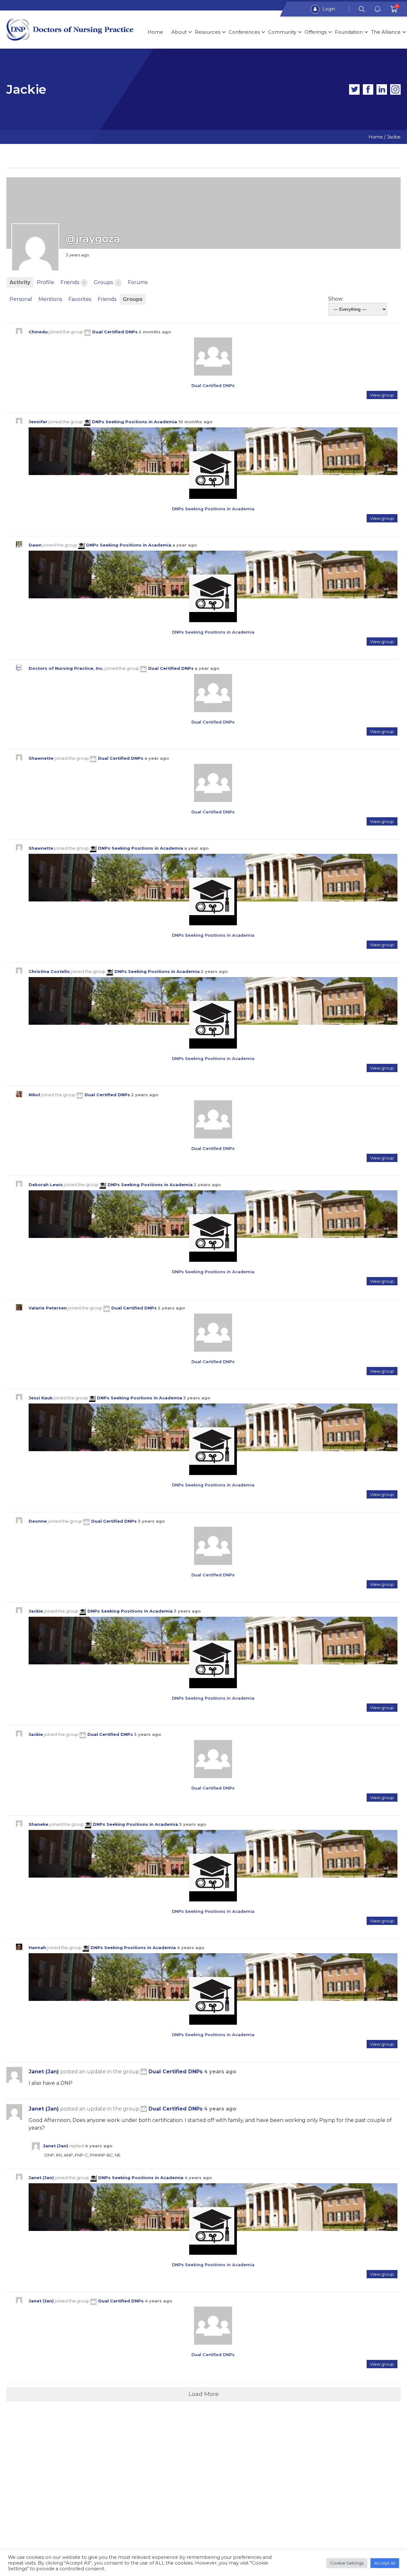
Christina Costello (49, 972)
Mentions (50, 299)
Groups (107, 282)
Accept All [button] (385, 2563)
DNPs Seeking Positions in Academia (135, 422)
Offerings (316, 32)
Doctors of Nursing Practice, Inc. (66, 668)
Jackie (36, 1611)
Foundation (349, 32)
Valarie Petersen (48, 1308)
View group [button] (382, 395)
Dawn (35, 545)
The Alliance (386, 32)
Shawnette (41, 758)
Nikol (34, 1095)
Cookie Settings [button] (347, 2563)
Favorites (80, 299)
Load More (204, 2394)
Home (155, 32)
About (179, 32)
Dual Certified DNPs (115, 332)
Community (282, 32)
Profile (45, 282)
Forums (138, 282)
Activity (20, 282)
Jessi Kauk (41, 1398)
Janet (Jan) (44, 2072)
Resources (208, 32)
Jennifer (38, 422)
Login (328, 9)
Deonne (38, 1521)
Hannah (37, 1948)
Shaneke (38, 1824)
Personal (21, 299)
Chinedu (38, 332)
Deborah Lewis (46, 1185)
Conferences (244, 32)
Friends (73, 282)
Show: (336, 299)
